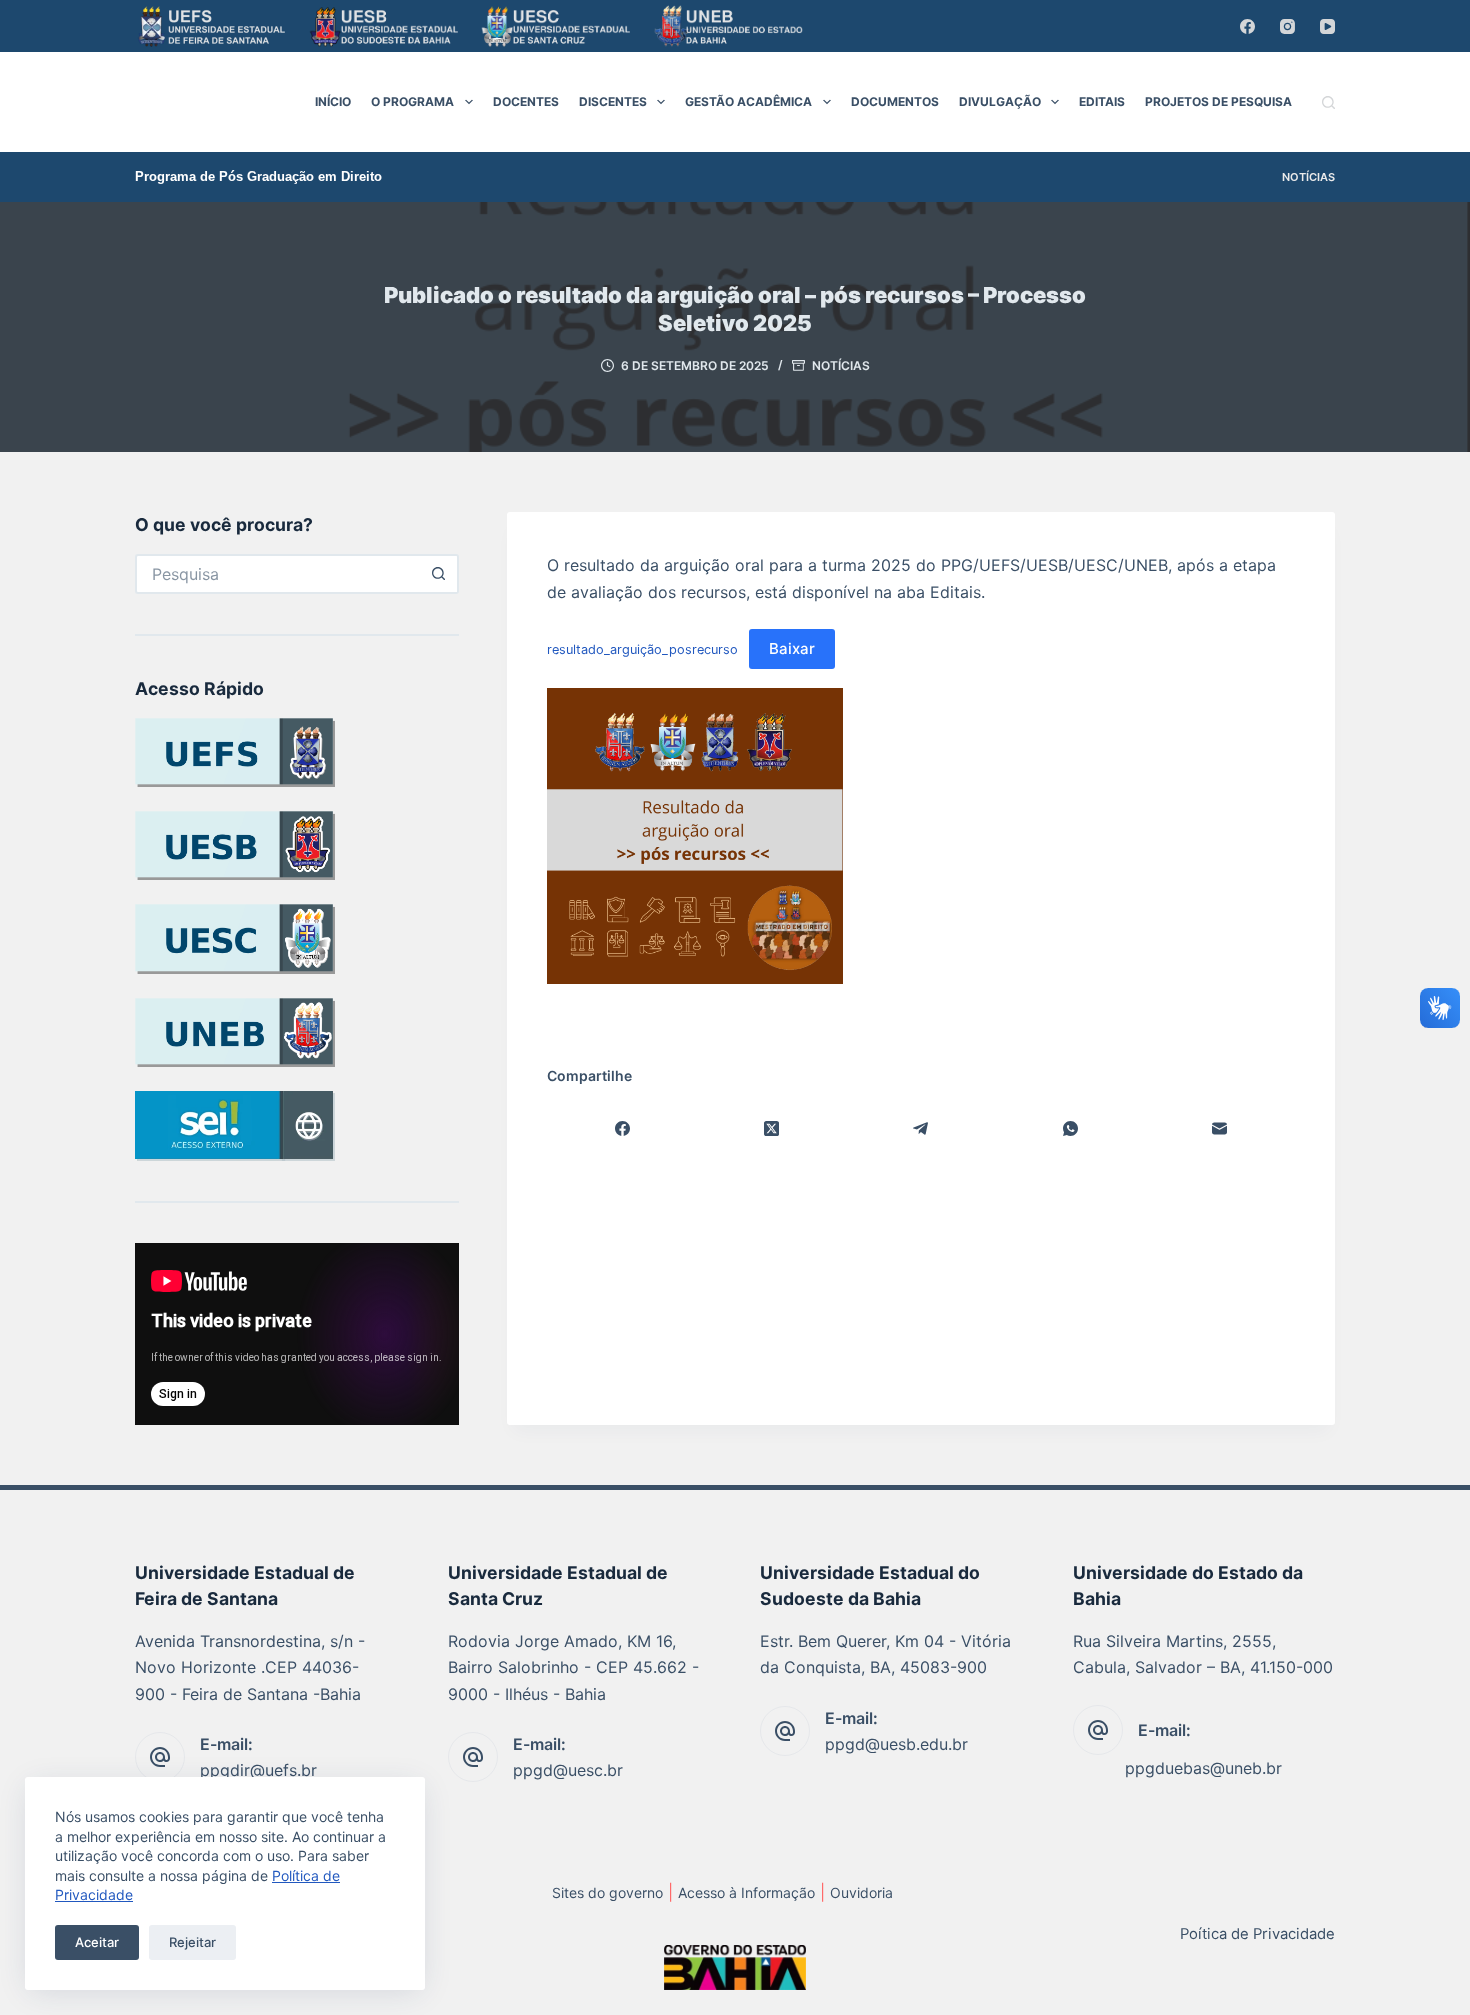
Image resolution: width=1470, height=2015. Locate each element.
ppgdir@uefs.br (258, 1770)
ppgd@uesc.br (568, 1770)
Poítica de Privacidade (1257, 1934)
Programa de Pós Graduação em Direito (258, 176)
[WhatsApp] (1070, 1128)
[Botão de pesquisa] (439, 574)
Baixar (792, 648)
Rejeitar (192, 1942)
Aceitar (97, 1942)
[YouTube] (1327, 26)
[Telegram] (921, 1128)
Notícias (1308, 177)
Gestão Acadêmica (748, 101)
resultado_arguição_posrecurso (642, 649)
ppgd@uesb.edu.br (896, 1744)
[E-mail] (1220, 1128)
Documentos (895, 101)
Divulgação (1000, 101)
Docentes (526, 101)
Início (333, 101)
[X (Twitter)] (771, 1128)
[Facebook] (1247, 26)
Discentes (613, 101)
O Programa (412, 101)
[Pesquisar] (1328, 102)
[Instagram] (1287, 26)
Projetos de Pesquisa (1218, 101)
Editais (1102, 101)
